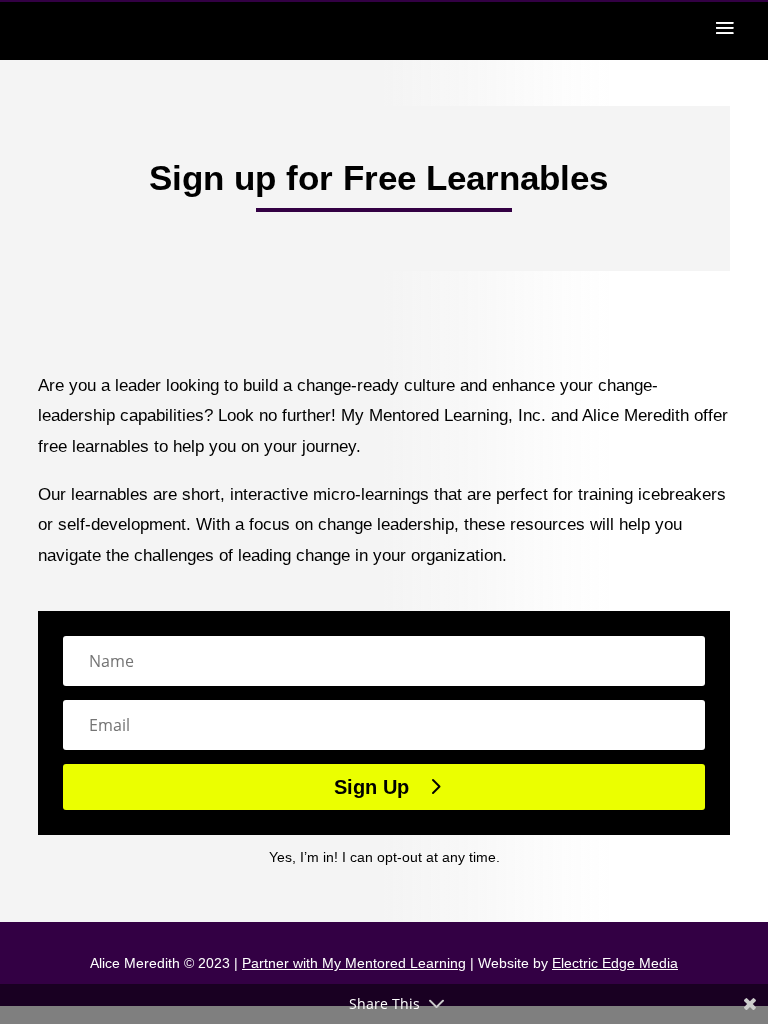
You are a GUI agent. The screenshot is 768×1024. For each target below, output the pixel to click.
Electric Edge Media (615, 963)
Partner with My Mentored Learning (354, 963)
